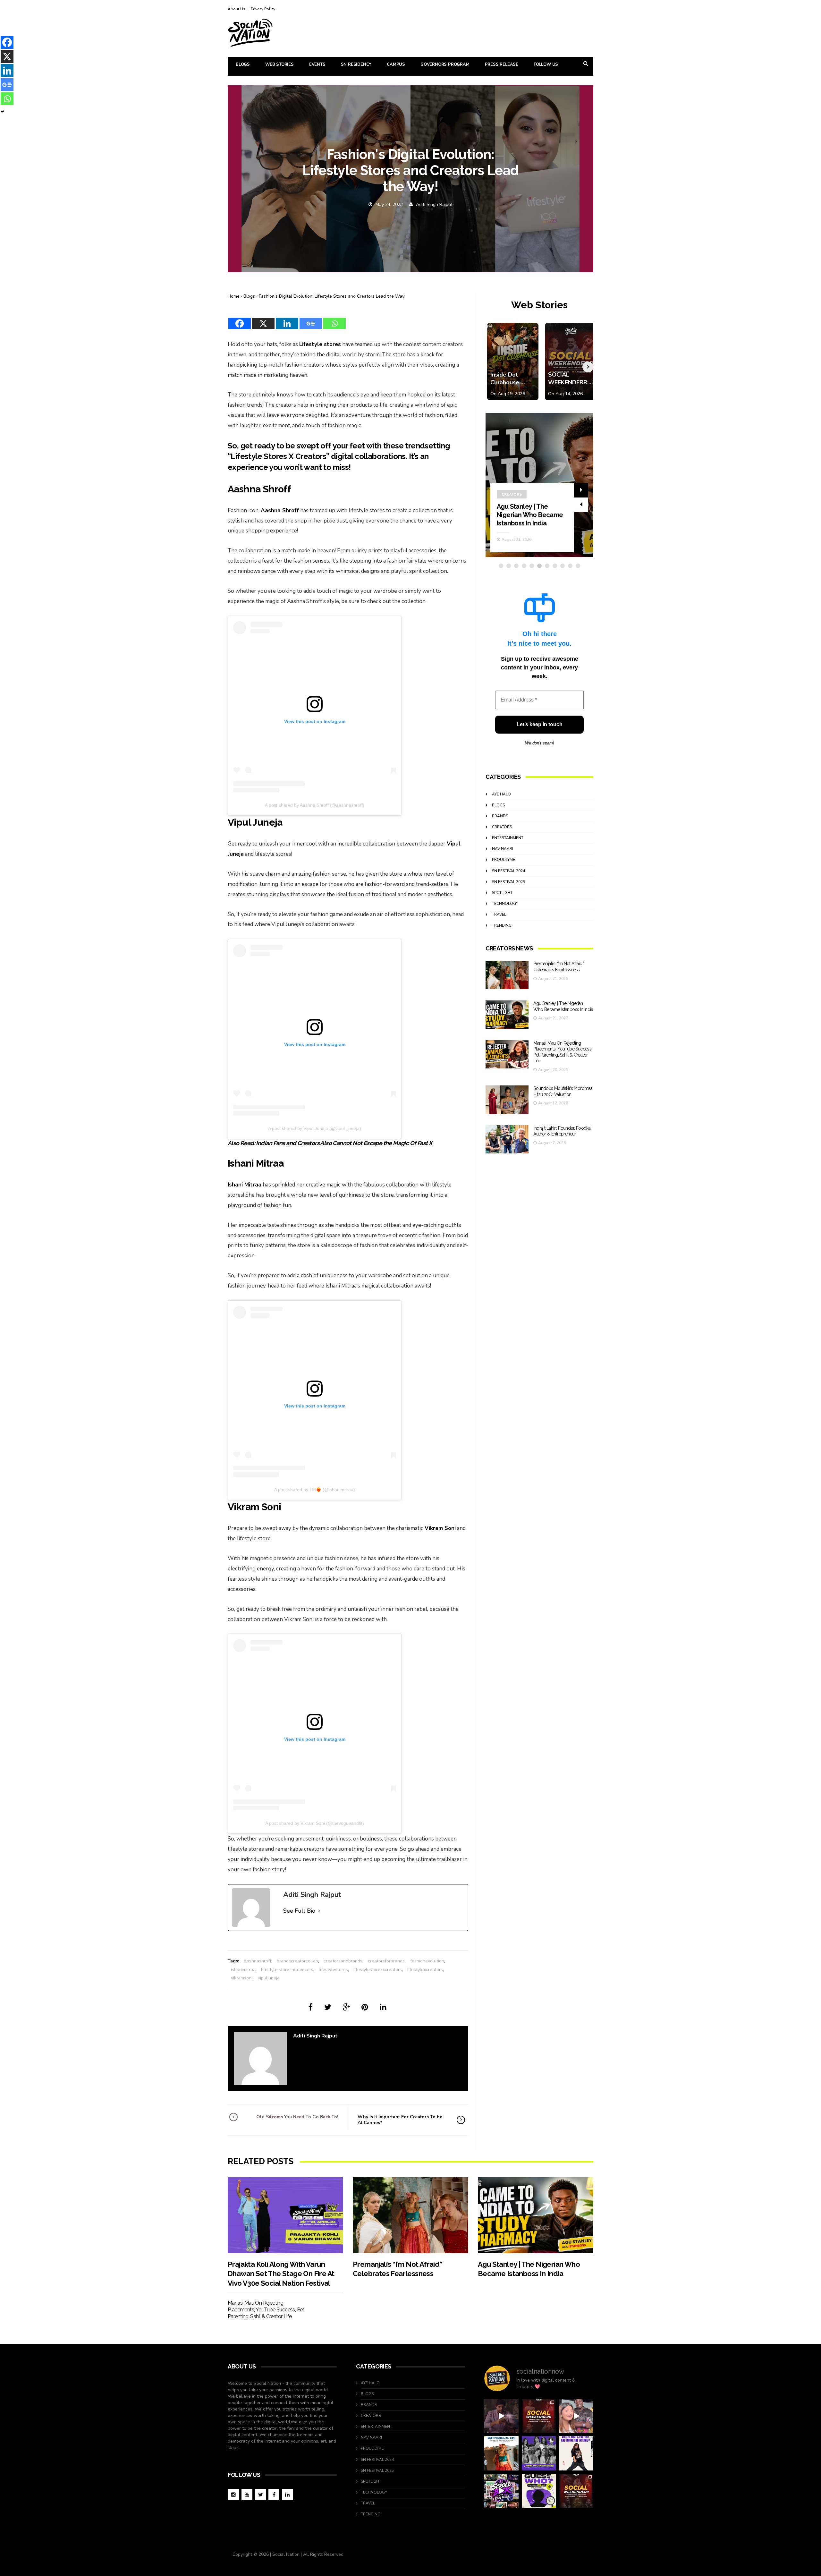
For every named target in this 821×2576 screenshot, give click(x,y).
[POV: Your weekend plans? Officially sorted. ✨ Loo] (539, 2416)
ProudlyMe (504, 860)
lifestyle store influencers (287, 1970)
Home (234, 296)
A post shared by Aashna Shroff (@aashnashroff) (315, 805)
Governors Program (445, 64)
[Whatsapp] (334, 319)
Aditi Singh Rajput (434, 204)
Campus (396, 64)
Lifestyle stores (320, 344)
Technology (505, 904)
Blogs (243, 64)
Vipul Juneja (255, 822)
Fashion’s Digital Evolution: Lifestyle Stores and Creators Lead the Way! (332, 296)
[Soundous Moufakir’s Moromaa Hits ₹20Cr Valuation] (507, 1100)
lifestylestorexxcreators (378, 1970)
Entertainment (508, 838)
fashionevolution (427, 1961)
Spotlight (502, 893)
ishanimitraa (243, 1970)
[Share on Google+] (346, 2007)
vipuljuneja (269, 1978)
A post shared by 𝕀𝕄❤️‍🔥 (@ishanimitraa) (315, 1490)
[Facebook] (240, 319)
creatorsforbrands (386, 1961)
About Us (237, 9)
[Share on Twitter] (328, 2007)
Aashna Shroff (259, 489)
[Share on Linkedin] (383, 2007)
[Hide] (3, 112)
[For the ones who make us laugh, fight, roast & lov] (501, 2416)
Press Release (502, 64)
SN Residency (356, 64)
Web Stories (279, 64)
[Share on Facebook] (310, 2007)
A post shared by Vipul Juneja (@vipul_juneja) (315, 1128)
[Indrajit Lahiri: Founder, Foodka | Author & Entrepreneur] (507, 1139)
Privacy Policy (263, 9)
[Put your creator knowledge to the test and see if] (539, 2491)
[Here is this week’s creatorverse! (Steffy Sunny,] (539, 2453)
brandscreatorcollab (297, 1961)
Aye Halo (501, 794)
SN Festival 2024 (508, 871)
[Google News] (311, 319)
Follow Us (546, 64)
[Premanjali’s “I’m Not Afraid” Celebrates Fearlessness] (507, 975)
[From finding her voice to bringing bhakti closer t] (501, 2453)
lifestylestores (333, 1970)
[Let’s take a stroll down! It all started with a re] (501, 2491)
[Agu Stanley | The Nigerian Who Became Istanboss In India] (507, 1015)
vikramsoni (242, 1978)
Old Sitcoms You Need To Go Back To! (297, 2117)
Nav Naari (503, 849)
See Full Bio (299, 1911)
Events (317, 64)
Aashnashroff (257, 1961)
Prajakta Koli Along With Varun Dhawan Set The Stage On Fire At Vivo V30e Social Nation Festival (281, 2274)
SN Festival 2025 (508, 882)
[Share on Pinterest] (365, 2007)
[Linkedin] (287, 319)
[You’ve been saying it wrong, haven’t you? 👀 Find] (576, 2416)
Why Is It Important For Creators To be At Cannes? (400, 2120)
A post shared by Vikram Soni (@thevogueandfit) (315, 1823)
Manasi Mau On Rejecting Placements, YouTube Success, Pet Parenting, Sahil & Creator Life (530, 506)
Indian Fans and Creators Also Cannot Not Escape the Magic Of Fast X (344, 1143)
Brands (500, 816)
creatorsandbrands (343, 1961)
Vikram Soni (254, 1507)
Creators (512, 478)
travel (499, 914)
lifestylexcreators (425, 1970)
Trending (502, 925)
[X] (263, 319)
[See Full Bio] (319, 1911)
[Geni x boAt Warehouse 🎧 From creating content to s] (576, 2453)
